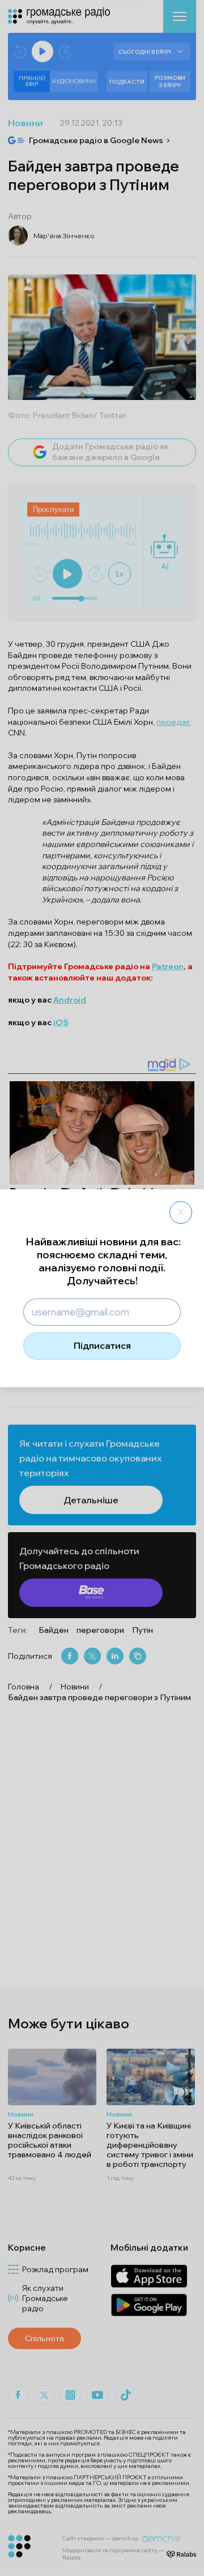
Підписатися (102, 1345)
